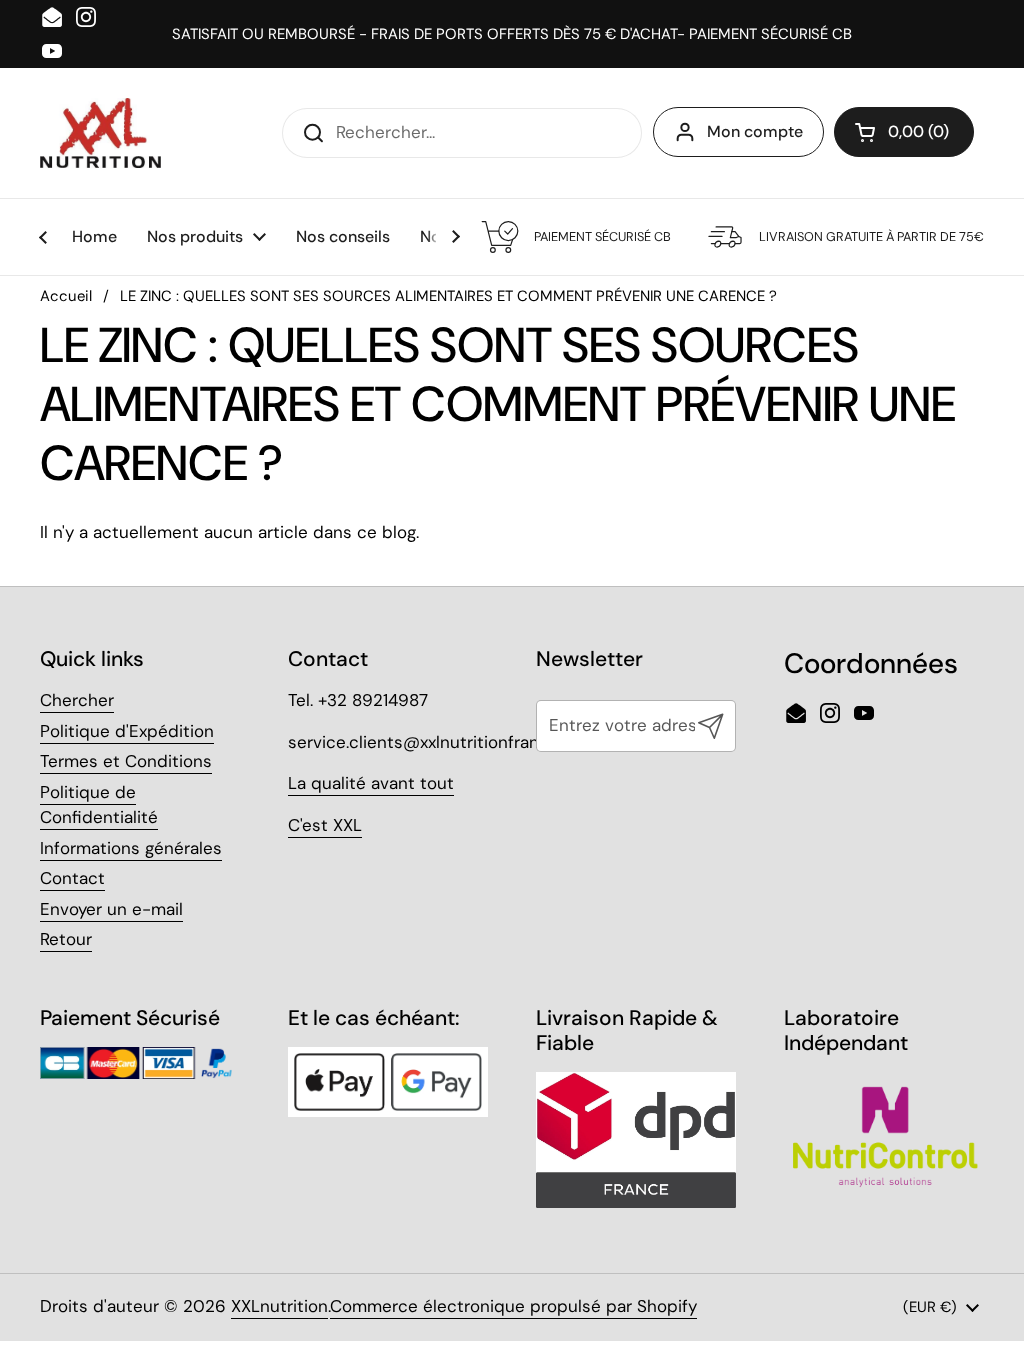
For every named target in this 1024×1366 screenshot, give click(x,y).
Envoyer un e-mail (111, 909)
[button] (904, 132)
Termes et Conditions (126, 761)
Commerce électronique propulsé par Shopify (513, 1306)
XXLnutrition (279, 1306)
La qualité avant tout (371, 783)
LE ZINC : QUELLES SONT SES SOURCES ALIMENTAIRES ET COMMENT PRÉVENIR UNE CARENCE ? (448, 296)
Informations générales (131, 848)
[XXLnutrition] (100, 133)
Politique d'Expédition (127, 731)
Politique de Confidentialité (99, 805)
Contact (72, 878)
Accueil (66, 296)
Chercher (77, 700)
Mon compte (755, 131)
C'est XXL (325, 825)
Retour (66, 939)
